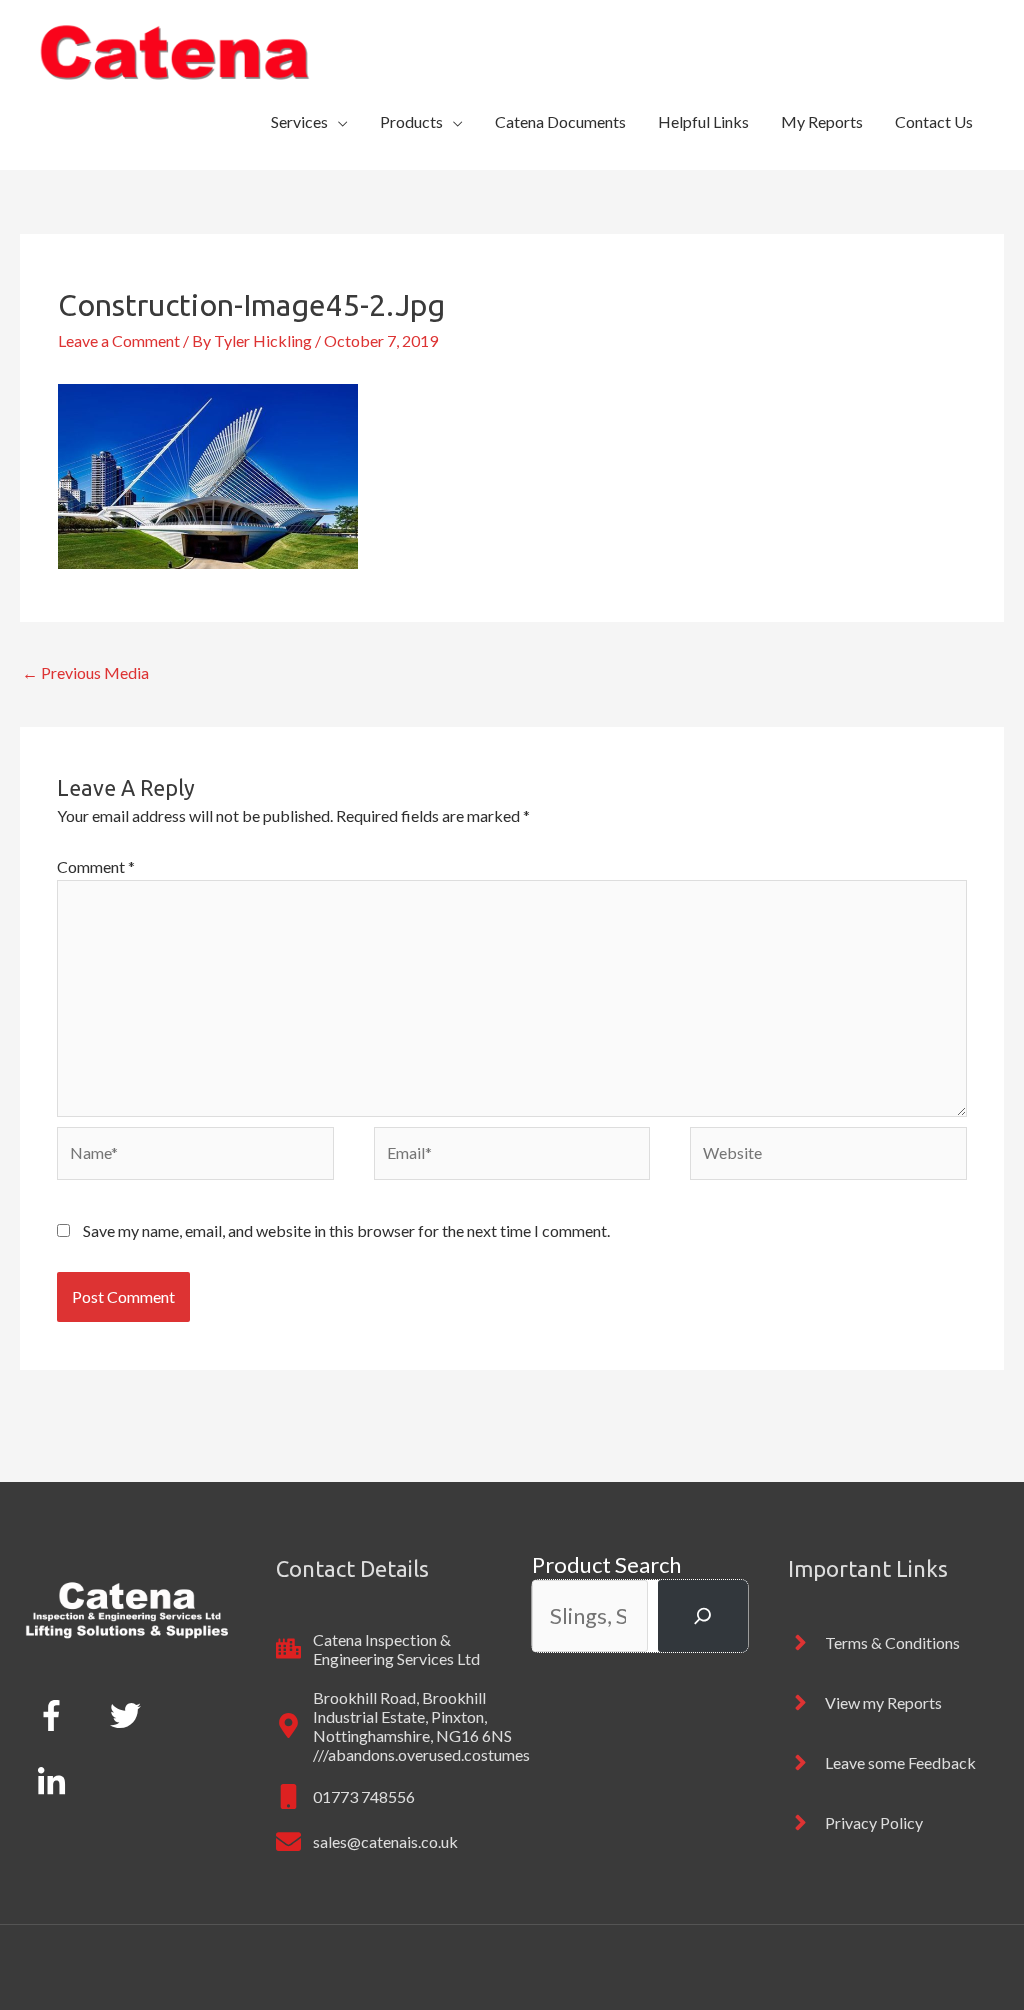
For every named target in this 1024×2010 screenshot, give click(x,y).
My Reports (822, 121)
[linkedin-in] (55, 1782)
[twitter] (129, 1715)
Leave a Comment (119, 340)
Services (299, 121)
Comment (96, 866)
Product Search (606, 1564)
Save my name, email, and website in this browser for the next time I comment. (346, 1230)
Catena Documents (560, 121)
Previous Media (85, 672)
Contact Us (934, 121)
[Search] (703, 1615)
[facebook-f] (55, 1715)
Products (411, 121)
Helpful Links (703, 121)
